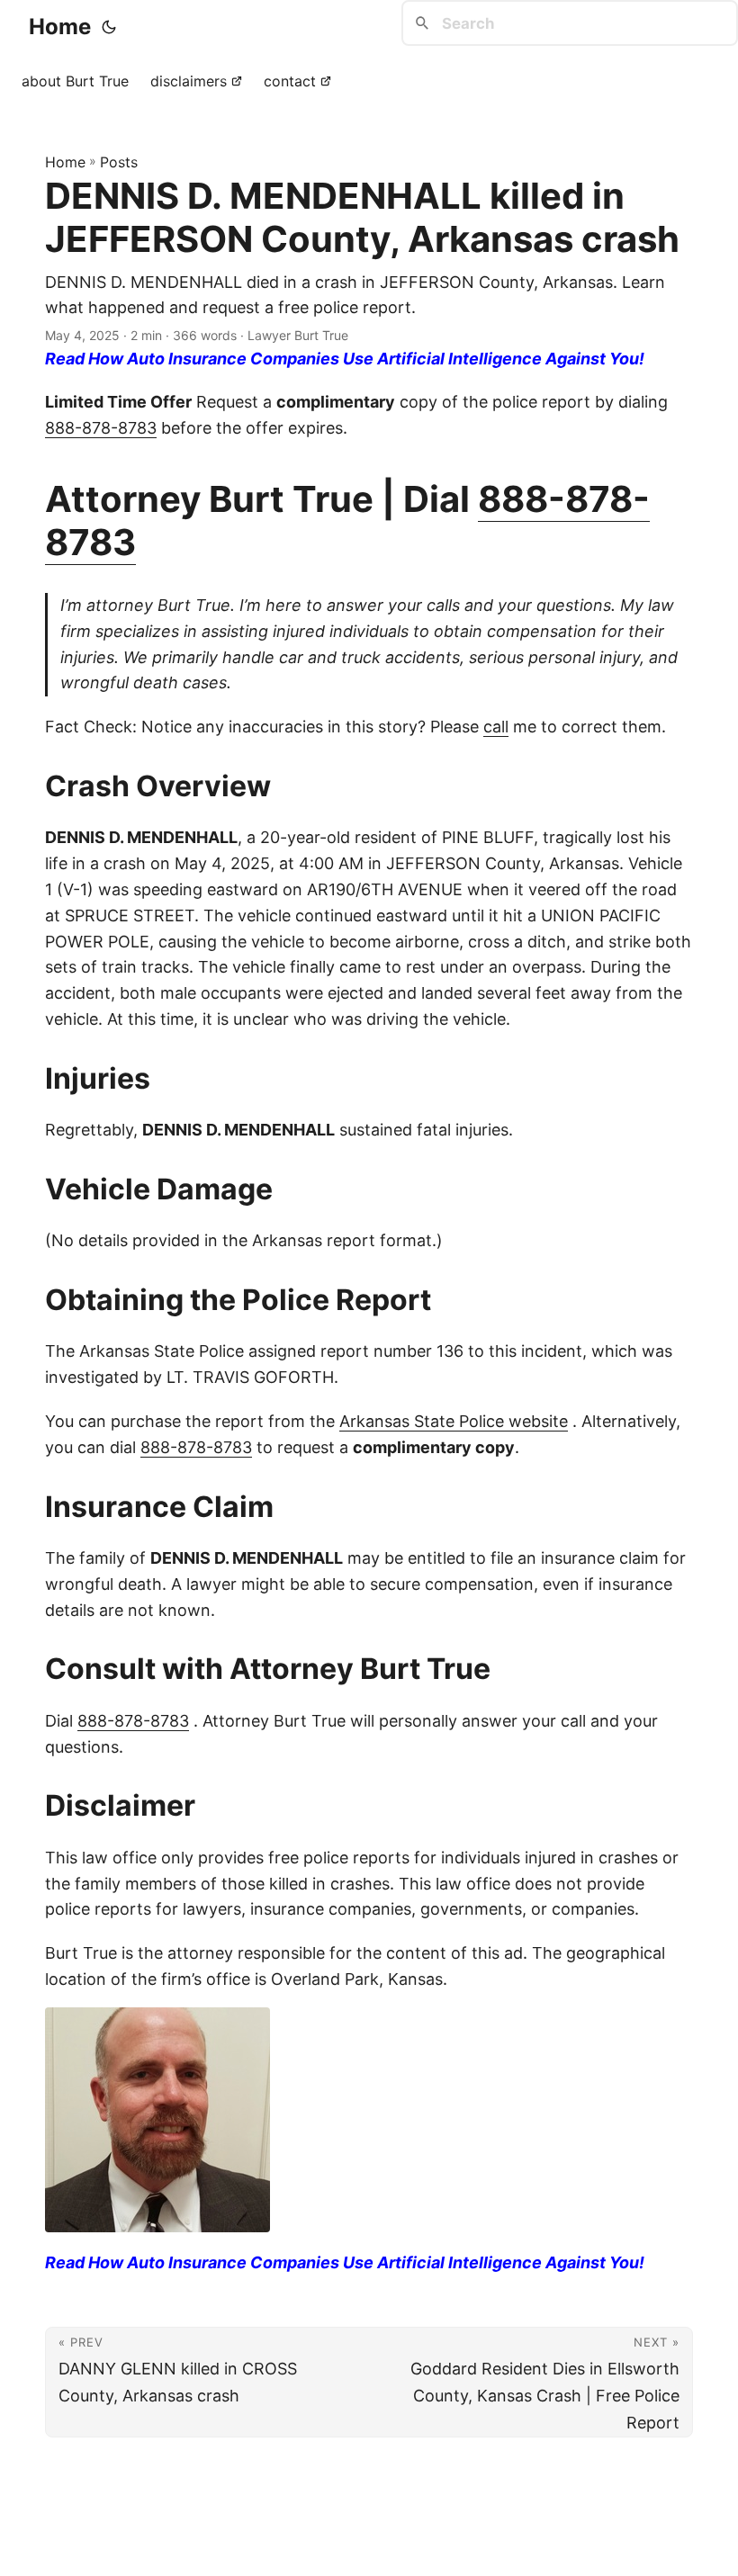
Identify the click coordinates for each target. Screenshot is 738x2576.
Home (60, 27)
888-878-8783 (101, 428)
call (496, 727)
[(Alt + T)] (109, 27)
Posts (119, 162)
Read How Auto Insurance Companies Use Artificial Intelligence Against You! (345, 359)
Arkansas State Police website (454, 1421)
